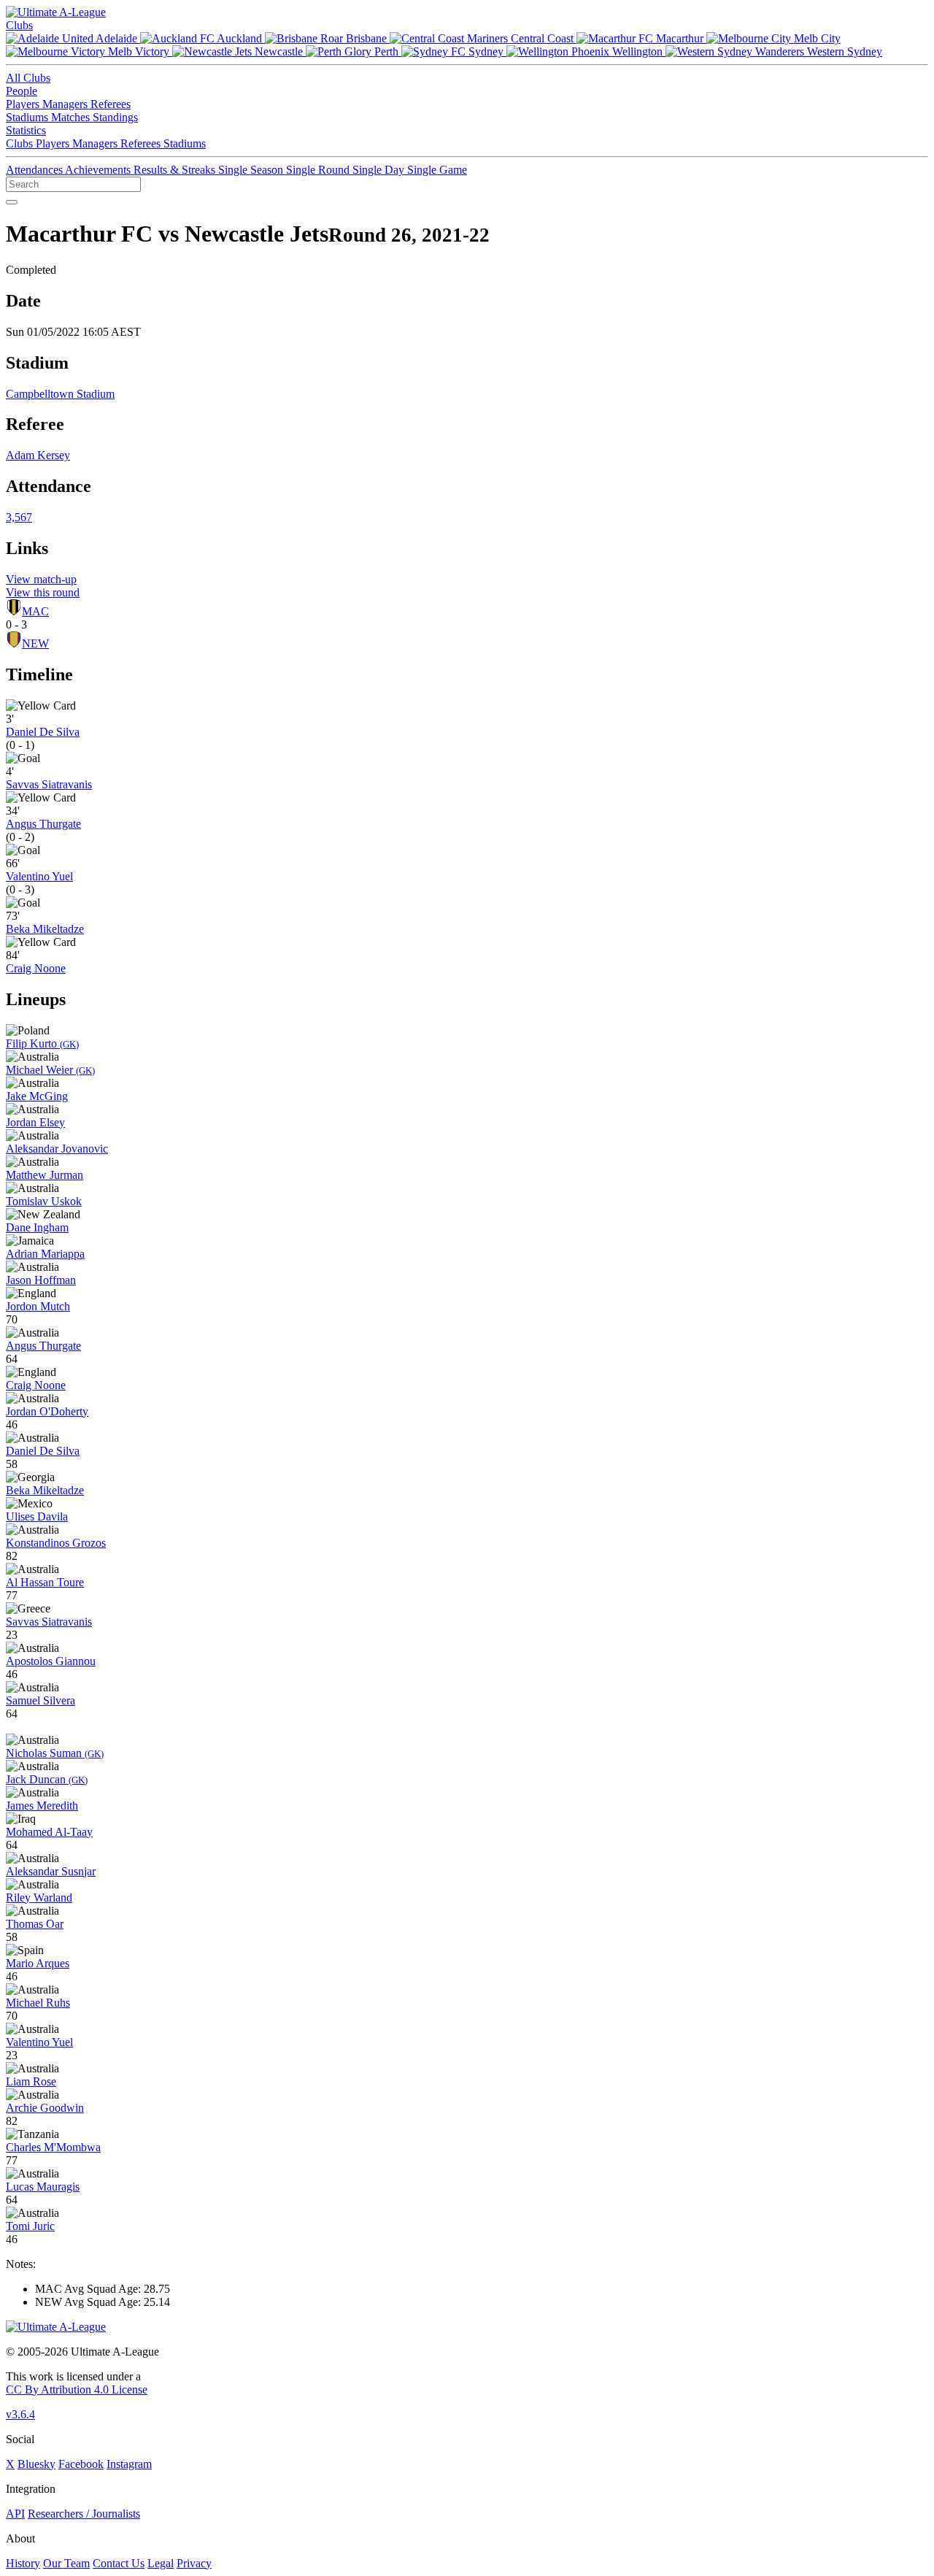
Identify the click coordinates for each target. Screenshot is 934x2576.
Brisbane (366, 38)
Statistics (26, 130)
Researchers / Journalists (84, 2514)
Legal (161, 2563)
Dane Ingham (37, 1227)
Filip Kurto (42, 1043)
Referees (111, 104)
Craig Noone (36, 968)
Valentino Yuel (39, 876)
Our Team (66, 2563)
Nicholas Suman (55, 1753)
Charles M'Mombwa (53, 2147)
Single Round (319, 170)
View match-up (41, 579)
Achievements (99, 170)
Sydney (486, 51)
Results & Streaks (176, 170)
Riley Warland (39, 1898)
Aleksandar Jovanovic (57, 1149)
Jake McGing (37, 1096)
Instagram (129, 2464)
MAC (35, 611)
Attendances (35, 170)
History (23, 2563)
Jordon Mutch (38, 1306)
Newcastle (279, 51)
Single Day (380, 170)
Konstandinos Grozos (56, 1543)
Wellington (637, 51)
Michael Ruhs (38, 2003)
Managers (66, 104)
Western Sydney (843, 51)
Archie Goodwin (45, 2108)
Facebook (81, 2464)
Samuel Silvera (40, 1700)
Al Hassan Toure (45, 1582)
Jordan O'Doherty (47, 1411)
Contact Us (119, 2563)
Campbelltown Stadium (60, 394)
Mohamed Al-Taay (49, 1832)
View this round (43, 592)
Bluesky (36, 2464)
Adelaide (117, 38)
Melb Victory (139, 51)
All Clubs (28, 78)
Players (24, 104)
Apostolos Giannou (51, 1661)
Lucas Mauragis (43, 2187)
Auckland (240, 38)
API (15, 2514)
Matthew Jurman (45, 1175)
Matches (72, 117)
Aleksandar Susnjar (51, 1871)
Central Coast (542, 38)
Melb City (816, 38)
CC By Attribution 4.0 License (77, 2389)
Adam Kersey (38, 455)
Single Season (252, 170)
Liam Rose (31, 2081)
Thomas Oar (35, 1924)
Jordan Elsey (35, 1122)
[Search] (12, 202)
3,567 (19, 517)
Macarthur (680, 38)
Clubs (19, 25)
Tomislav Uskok (44, 1201)
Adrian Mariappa (45, 1254)
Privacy (194, 2563)
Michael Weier (50, 1070)
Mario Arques (38, 1963)
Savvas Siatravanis (49, 784)
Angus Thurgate (43, 824)
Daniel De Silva (43, 732)
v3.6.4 (20, 2414)
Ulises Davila (37, 1516)
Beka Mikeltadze (45, 929)
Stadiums (28, 117)
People (22, 91)
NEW (35, 643)
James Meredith (42, 1806)
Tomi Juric (30, 2226)
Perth (386, 51)
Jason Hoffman (41, 1280)
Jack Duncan (47, 1779)
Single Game (437, 170)
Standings (115, 117)
